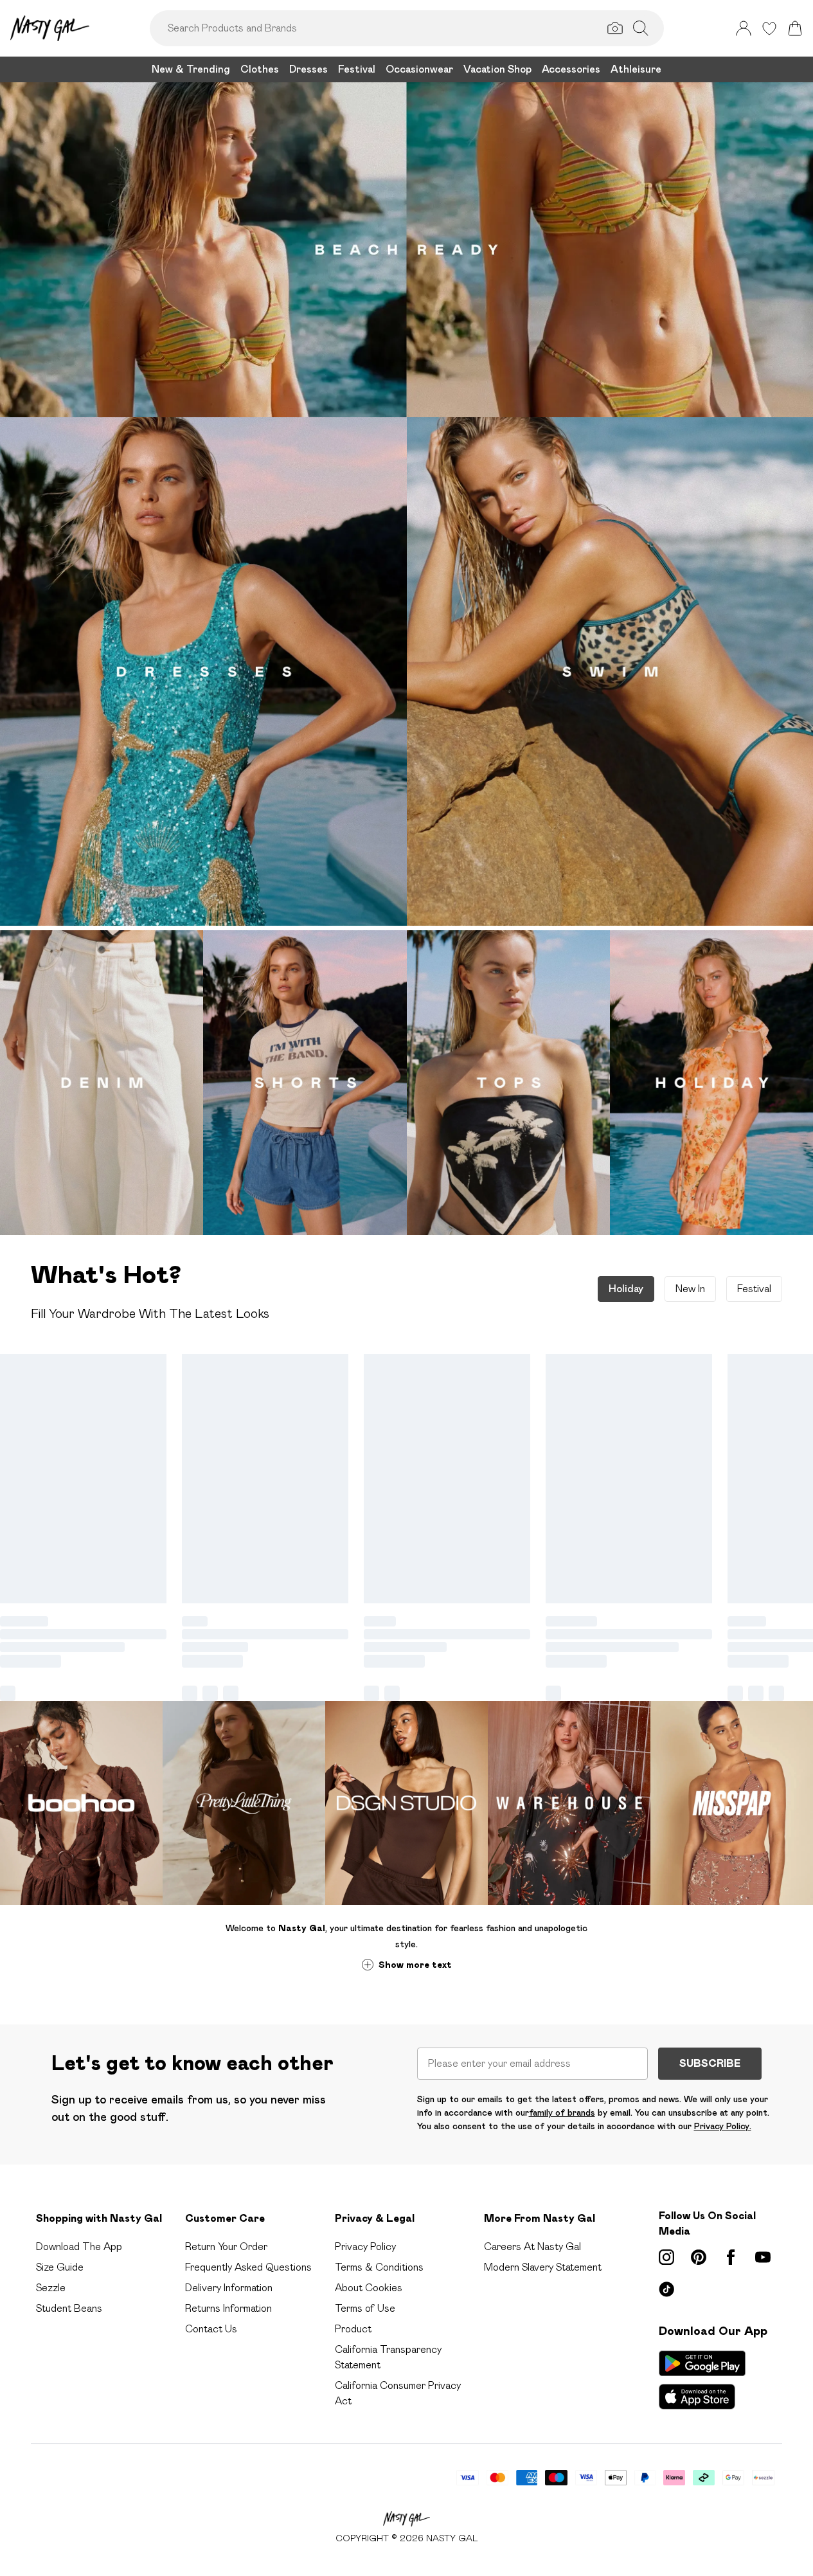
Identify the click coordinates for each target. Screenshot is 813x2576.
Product (353, 2329)
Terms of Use (365, 2308)
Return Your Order (226, 2247)
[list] (406, 674)
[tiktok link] (666, 2289)
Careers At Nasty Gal (532, 2247)
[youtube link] (763, 2257)
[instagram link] (666, 2257)
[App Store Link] (702, 2380)
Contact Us (211, 2329)
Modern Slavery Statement (543, 2267)
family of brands (562, 2112)
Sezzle (51, 2288)
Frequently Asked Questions (248, 2267)
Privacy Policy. (723, 2126)
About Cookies (369, 2288)
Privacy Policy (365, 2247)
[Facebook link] (731, 2257)
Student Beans (69, 2308)
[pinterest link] (699, 2257)
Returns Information (228, 2308)
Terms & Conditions (379, 2267)
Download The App (79, 2247)
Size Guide (60, 2267)
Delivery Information (229, 2288)
